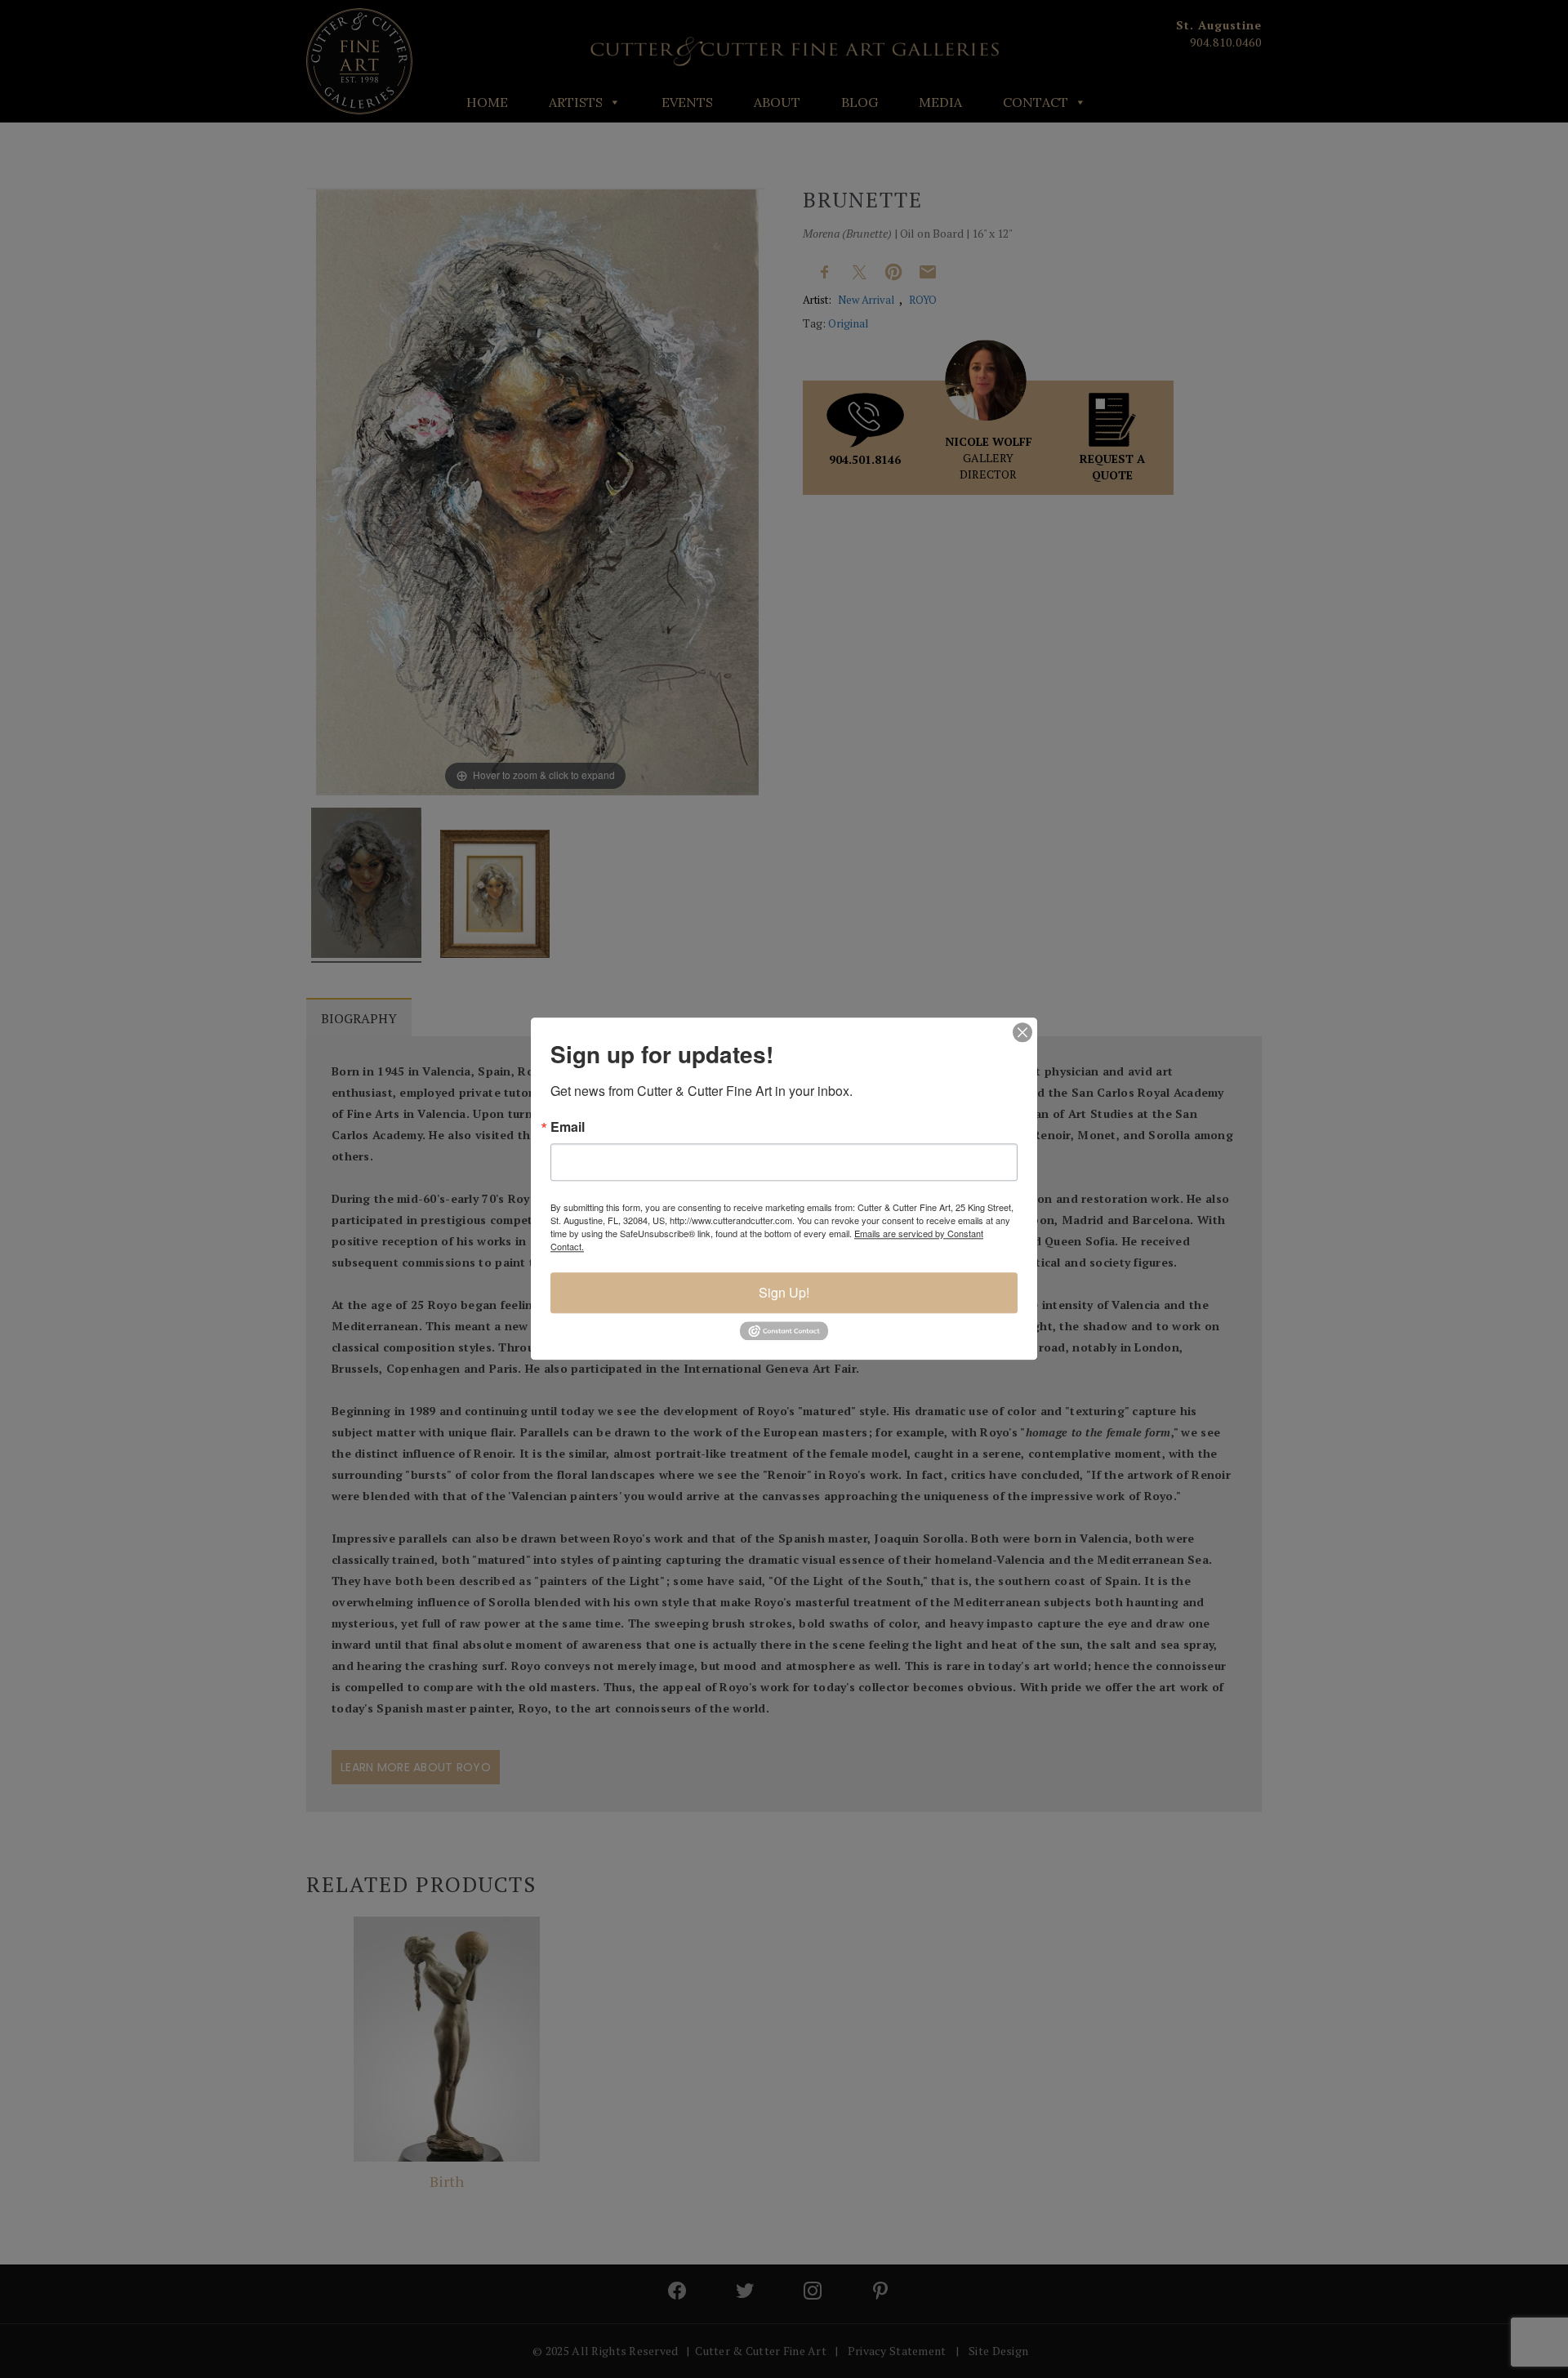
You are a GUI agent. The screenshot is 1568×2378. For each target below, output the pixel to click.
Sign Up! (784, 1292)
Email (568, 1127)
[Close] (1022, 1032)
